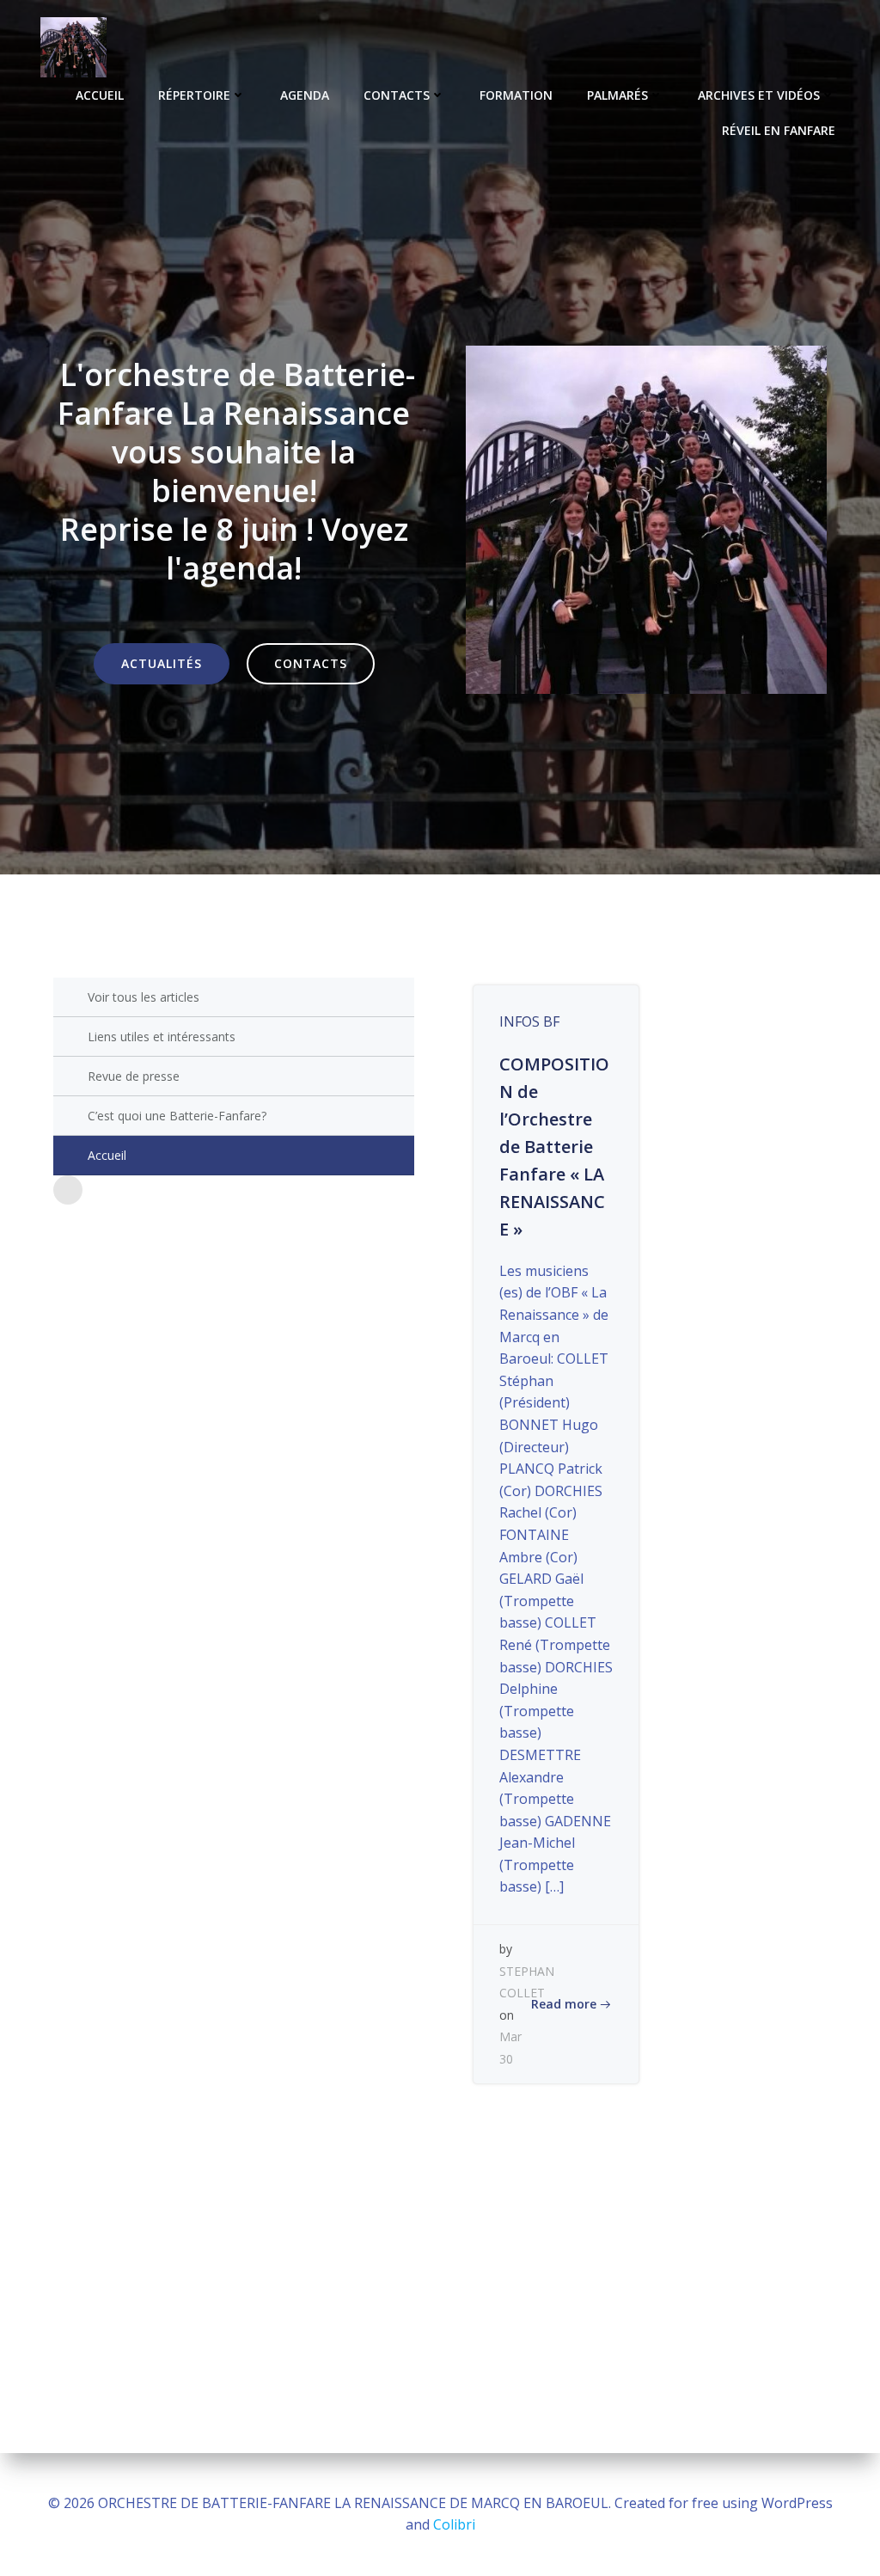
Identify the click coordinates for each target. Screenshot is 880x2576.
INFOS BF (529, 1021)
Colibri (454, 2524)
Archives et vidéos (759, 95)
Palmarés (617, 95)
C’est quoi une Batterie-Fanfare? (177, 1116)
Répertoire (194, 95)
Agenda (305, 95)
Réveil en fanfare (779, 130)
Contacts (397, 95)
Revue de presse (134, 1076)
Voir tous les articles (144, 997)
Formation (516, 95)
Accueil (100, 95)
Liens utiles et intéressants (162, 1037)
